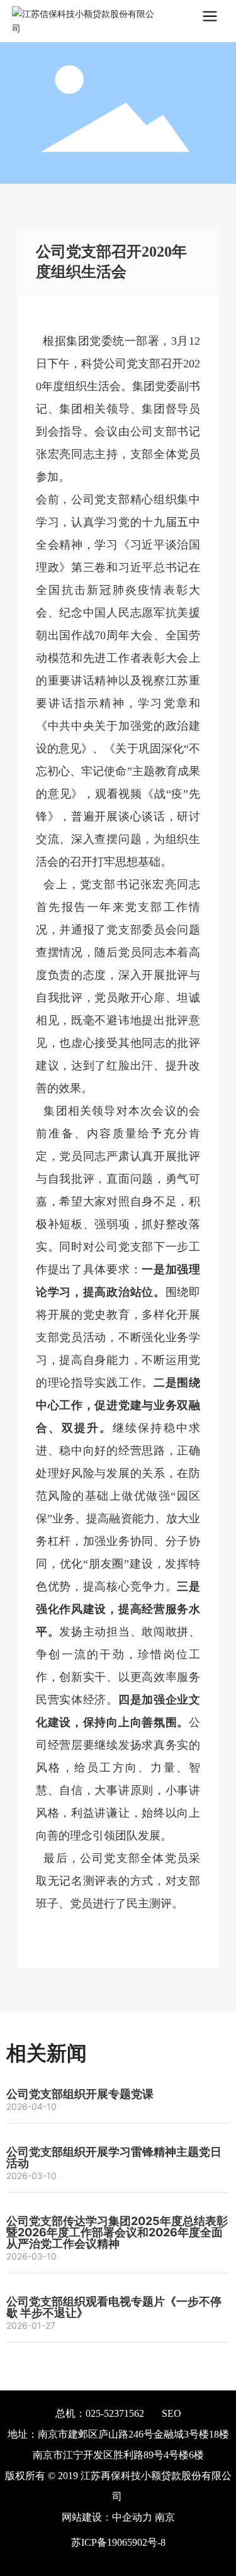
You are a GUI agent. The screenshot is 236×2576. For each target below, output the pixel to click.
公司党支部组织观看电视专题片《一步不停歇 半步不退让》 (114, 2307)
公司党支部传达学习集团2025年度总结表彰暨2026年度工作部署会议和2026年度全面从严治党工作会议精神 (117, 2232)
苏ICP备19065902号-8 (118, 2542)
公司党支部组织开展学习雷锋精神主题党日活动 (114, 2157)
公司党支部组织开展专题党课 (80, 2094)
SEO (171, 2413)
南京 (165, 2517)
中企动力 (132, 2517)
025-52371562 (115, 2413)
